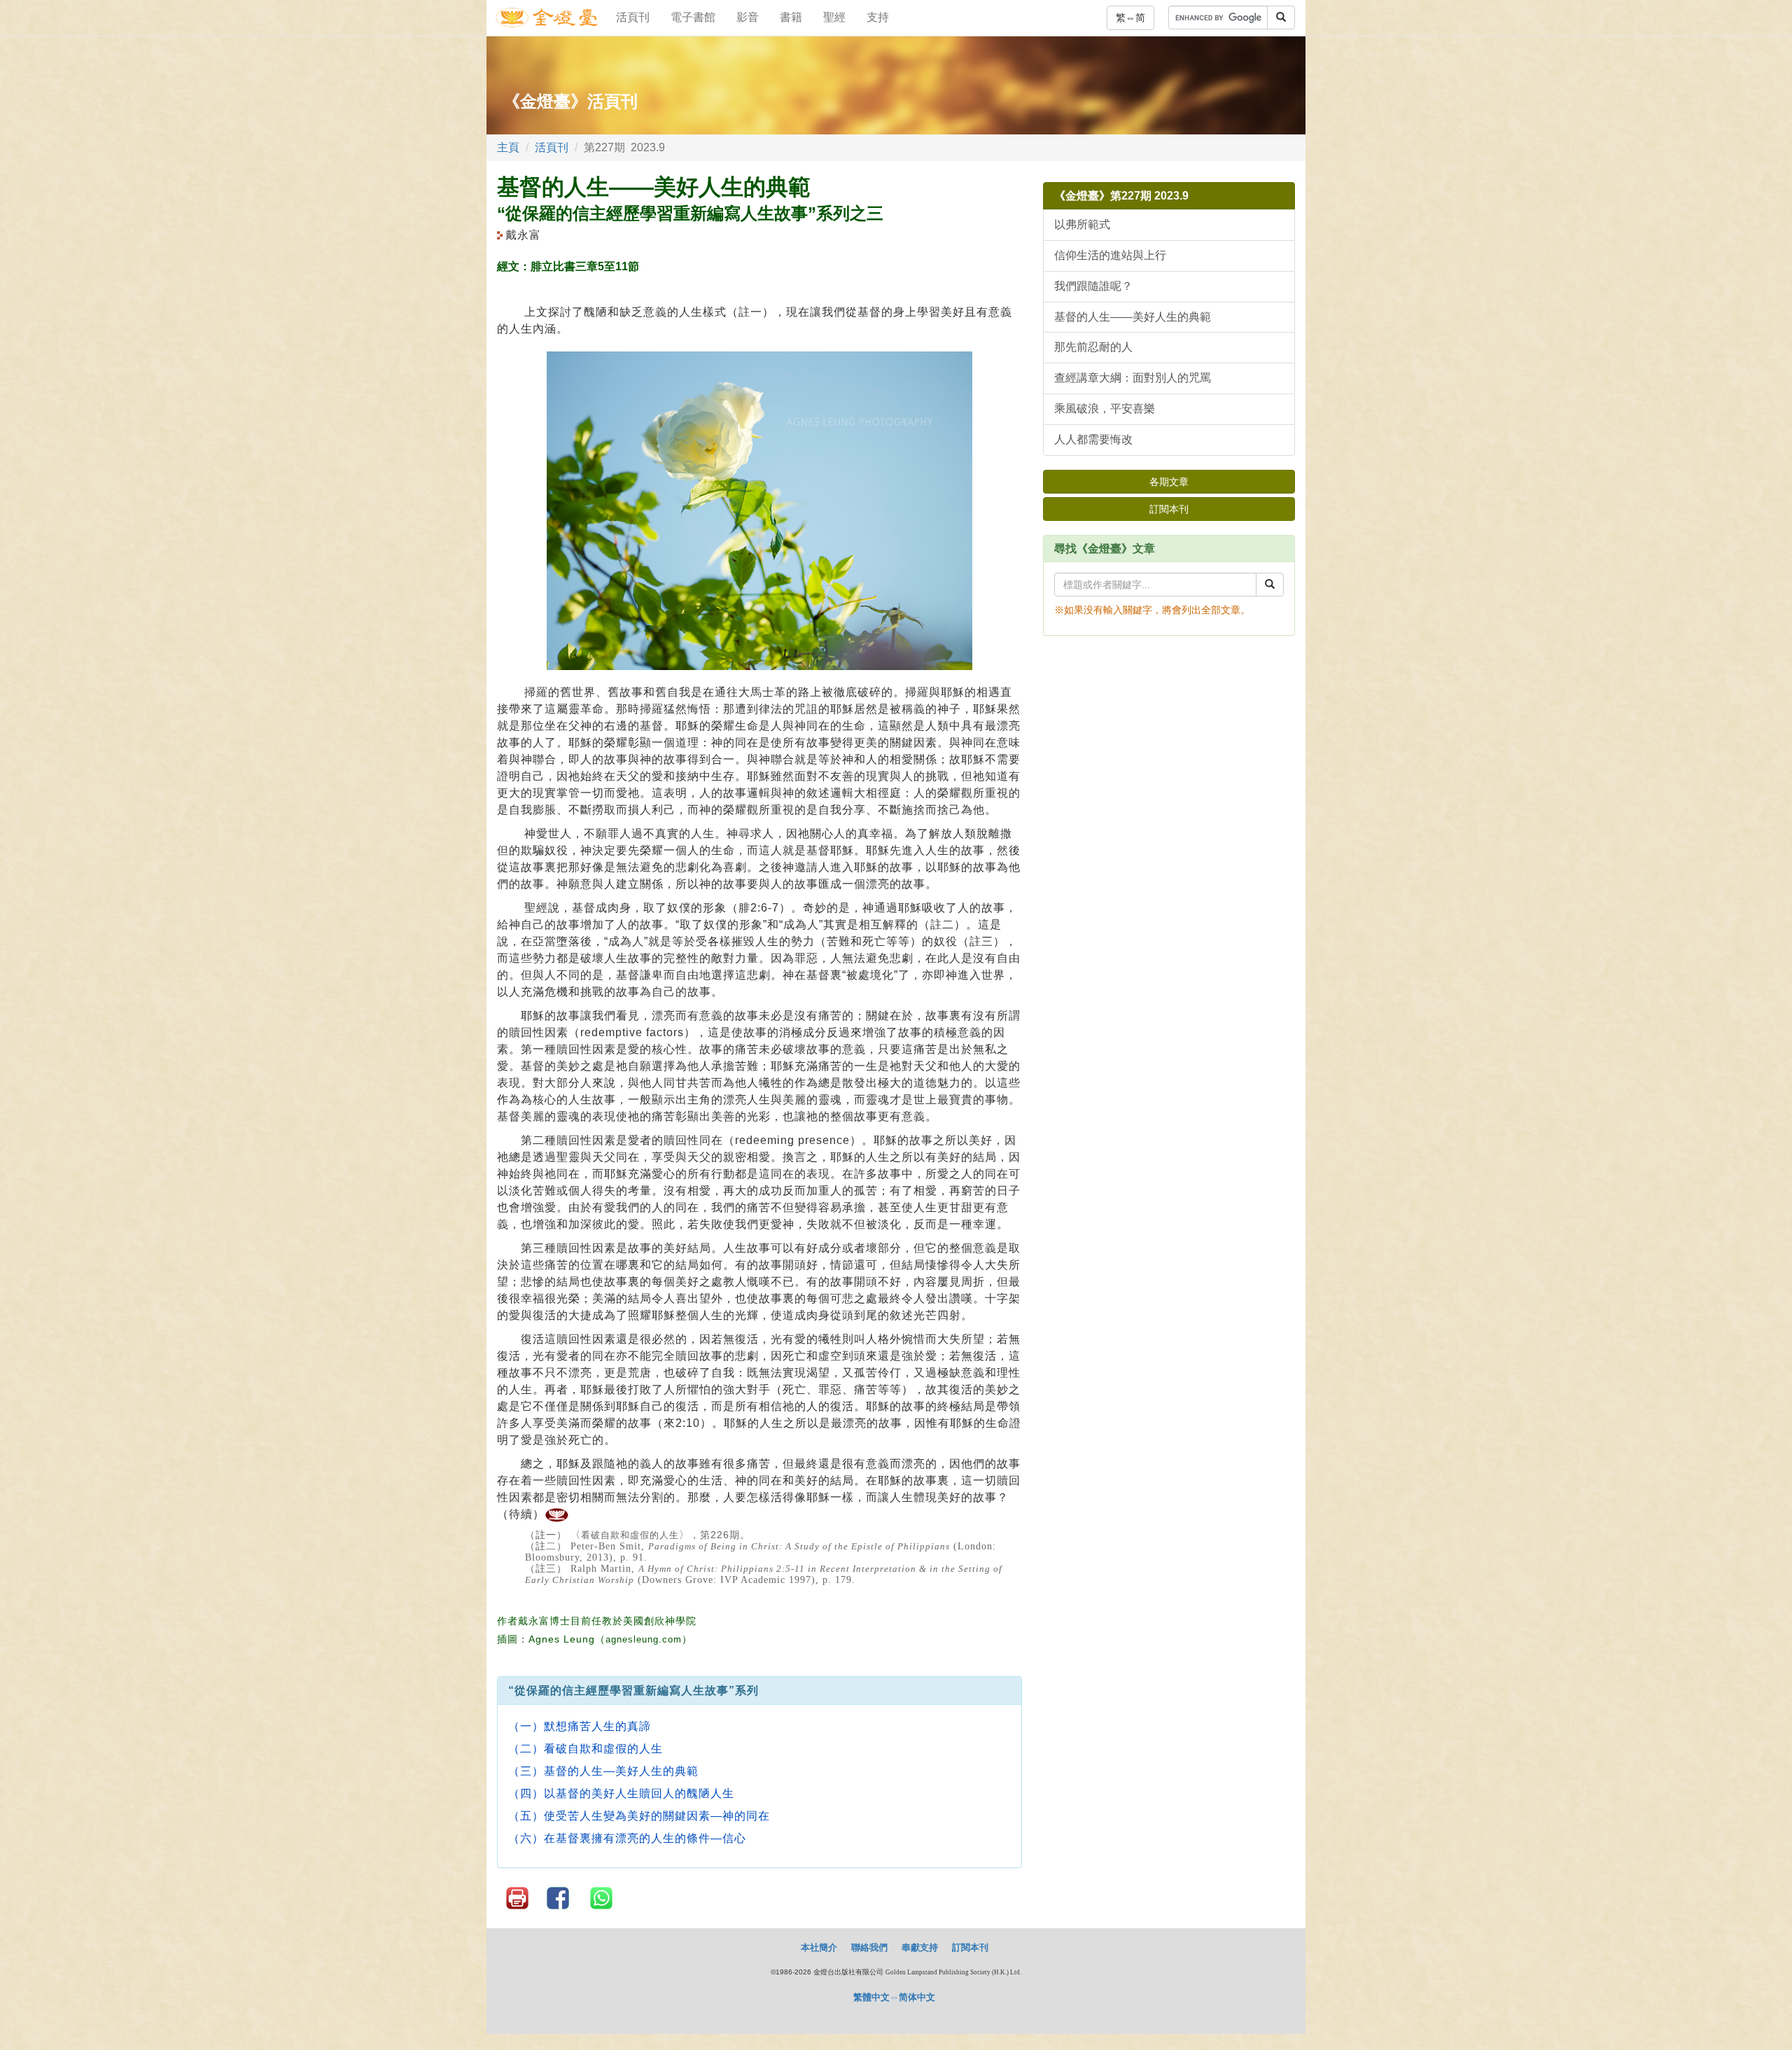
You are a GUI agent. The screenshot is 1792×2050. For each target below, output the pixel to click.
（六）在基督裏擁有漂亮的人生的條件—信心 (627, 1838)
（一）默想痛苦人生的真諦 (580, 1726)
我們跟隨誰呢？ (1093, 286)
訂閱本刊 (1169, 509)
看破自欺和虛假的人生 (630, 1535)
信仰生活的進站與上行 (1110, 255)
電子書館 (693, 17)
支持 (878, 17)
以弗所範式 (1082, 224)
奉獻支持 (920, 1947)
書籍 (791, 17)
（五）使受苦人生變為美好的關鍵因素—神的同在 (639, 1816)
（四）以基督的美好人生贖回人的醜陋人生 (621, 1793)
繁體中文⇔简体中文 (894, 1997)
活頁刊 (633, 17)
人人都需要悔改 (1093, 439)
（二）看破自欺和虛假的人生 (586, 1749)
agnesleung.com (644, 1639)
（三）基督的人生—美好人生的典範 (603, 1771)
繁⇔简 (1130, 18)
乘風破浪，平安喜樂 (1105, 409)
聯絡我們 (869, 1947)
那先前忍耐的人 (1093, 347)
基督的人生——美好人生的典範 (1133, 317)
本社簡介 (819, 1947)
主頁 (508, 147)
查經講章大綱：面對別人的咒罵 (1133, 378)
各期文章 (1169, 482)
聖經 (834, 17)
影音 (748, 17)
